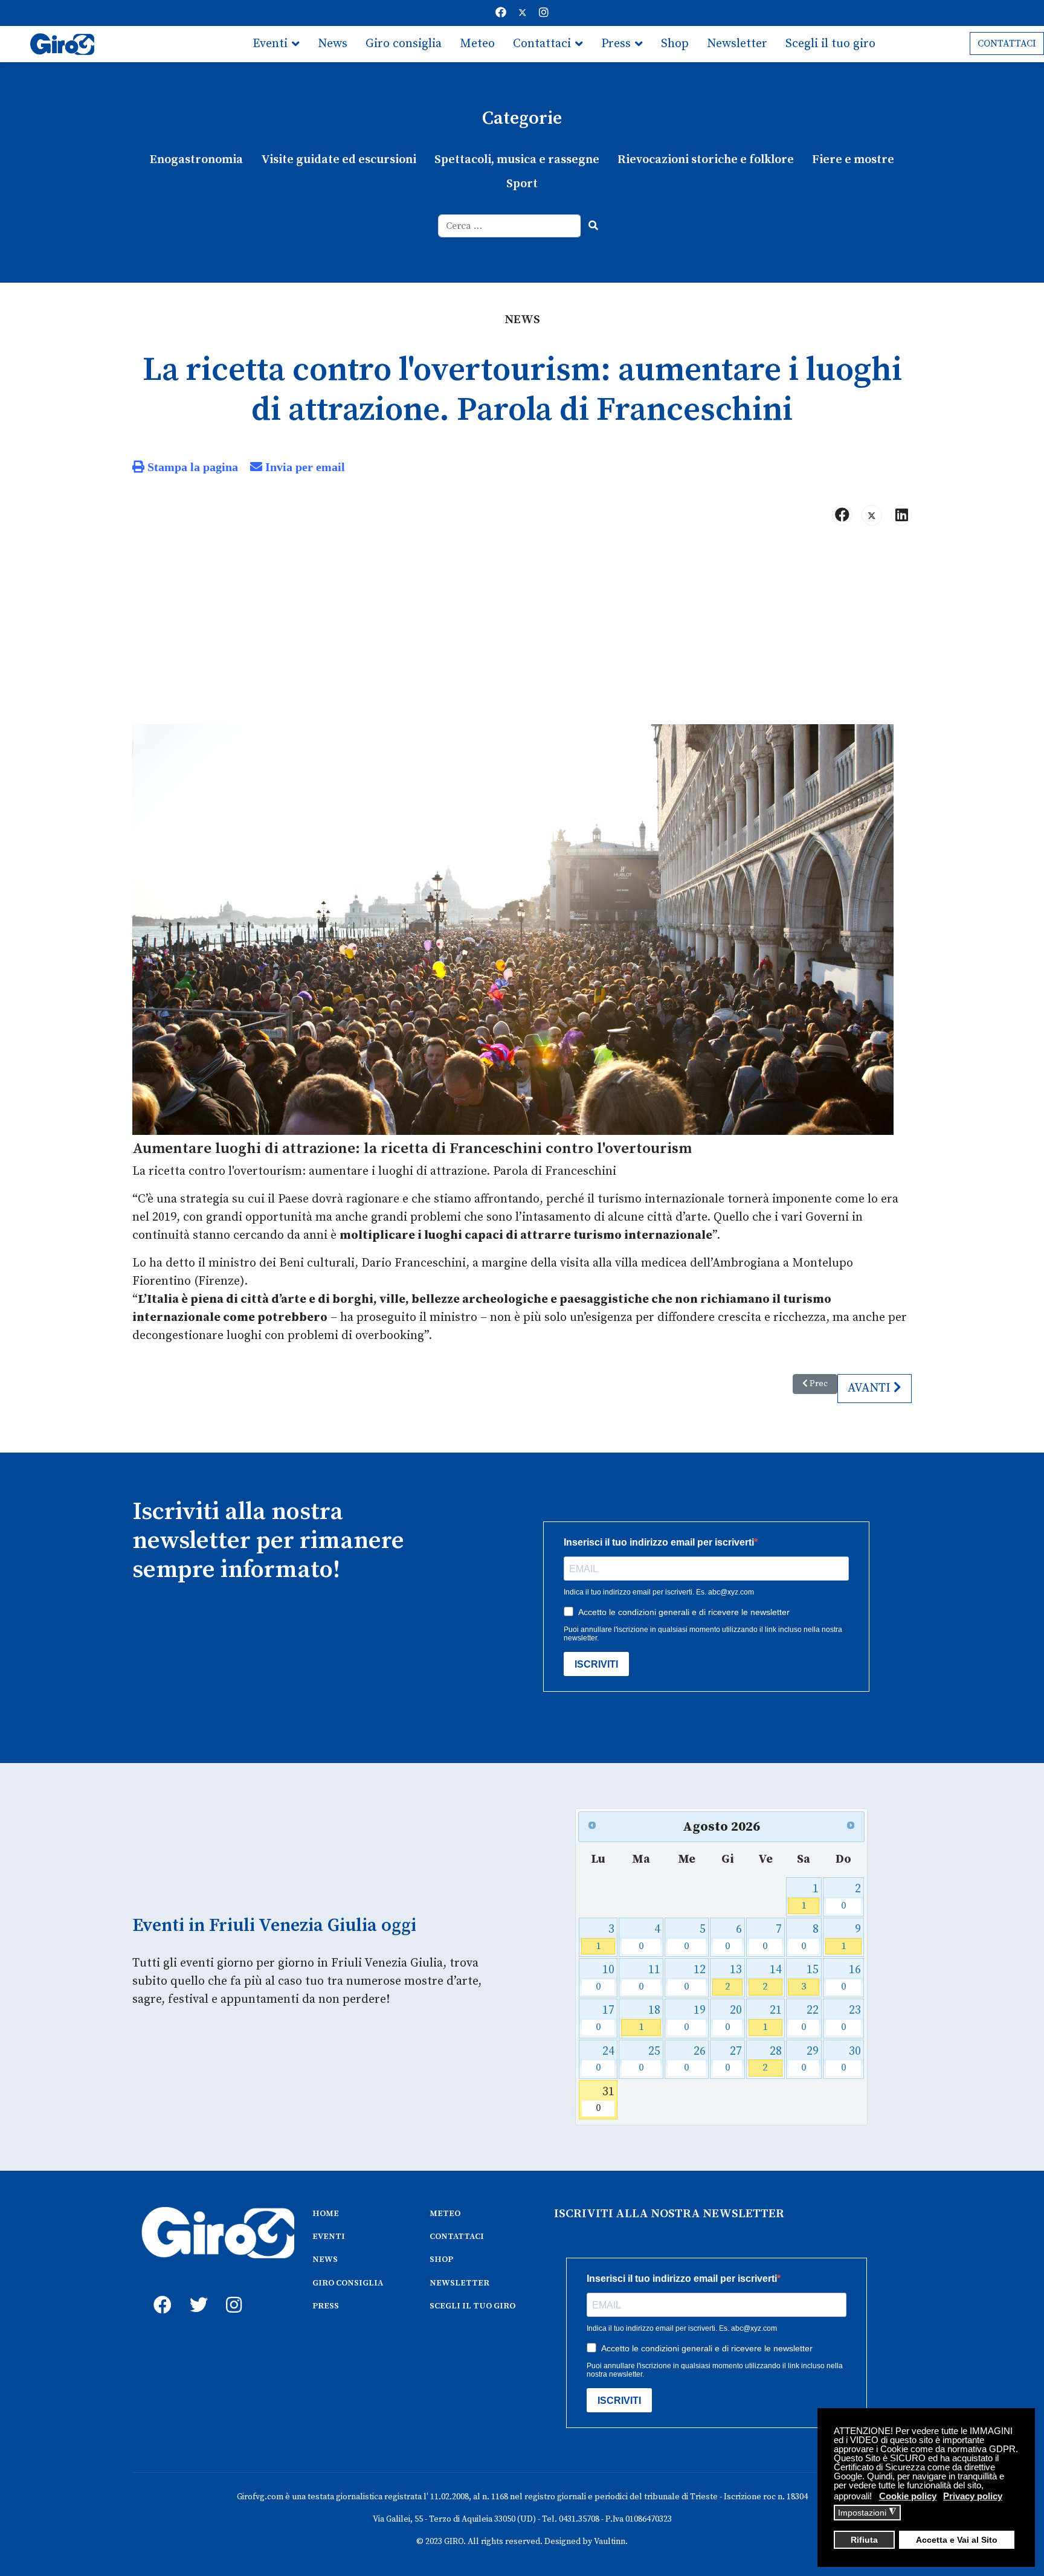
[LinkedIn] (901, 515)
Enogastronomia (196, 160)
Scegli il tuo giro (830, 44)
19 (695, 2018)
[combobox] (510, 226)
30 (851, 2059)
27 (734, 2059)
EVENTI (329, 2237)
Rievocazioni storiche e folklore (706, 160)
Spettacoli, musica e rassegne (517, 160)
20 (734, 2018)
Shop (675, 44)
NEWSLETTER (459, 2283)
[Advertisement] (522, 630)
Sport (522, 184)
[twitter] (196, 2292)
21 (772, 2018)
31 (605, 2100)
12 (695, 1978)
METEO (445, 2214)
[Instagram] (544, 13)
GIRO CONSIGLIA (348, 2283)
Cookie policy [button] (908, 2496)
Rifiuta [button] (864, 2540)
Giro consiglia (404, 44)
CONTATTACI (1007, 43)
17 (605, 2018)
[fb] (159, 2292)
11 (650, 1978)
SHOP (441, 2260)
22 (810, 2018)
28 (772, 2059)
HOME (326, 2214)
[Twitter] (523, 13)
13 (734, 1978)
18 (650, 2018)
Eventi (270, 44)
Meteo (477, 44)
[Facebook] (501, 13)
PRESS (326, 2306)
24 (605, 2059)
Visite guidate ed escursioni (339, 160)
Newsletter (737, 44)
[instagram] (232, 2292)
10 (605, 1978)
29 (810, 2059)
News (333, 44)
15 (810, 1978)
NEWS (325, 2260)
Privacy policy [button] (973, 2496)
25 (650, 2059)
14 (772, 1978)
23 (851, 2018)
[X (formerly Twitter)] (872, 515)
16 (851, 1978)
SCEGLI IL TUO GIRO (472, 2306)
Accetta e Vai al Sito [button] (957, 2540)
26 (695, 2059)
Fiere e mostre (853, 160)
